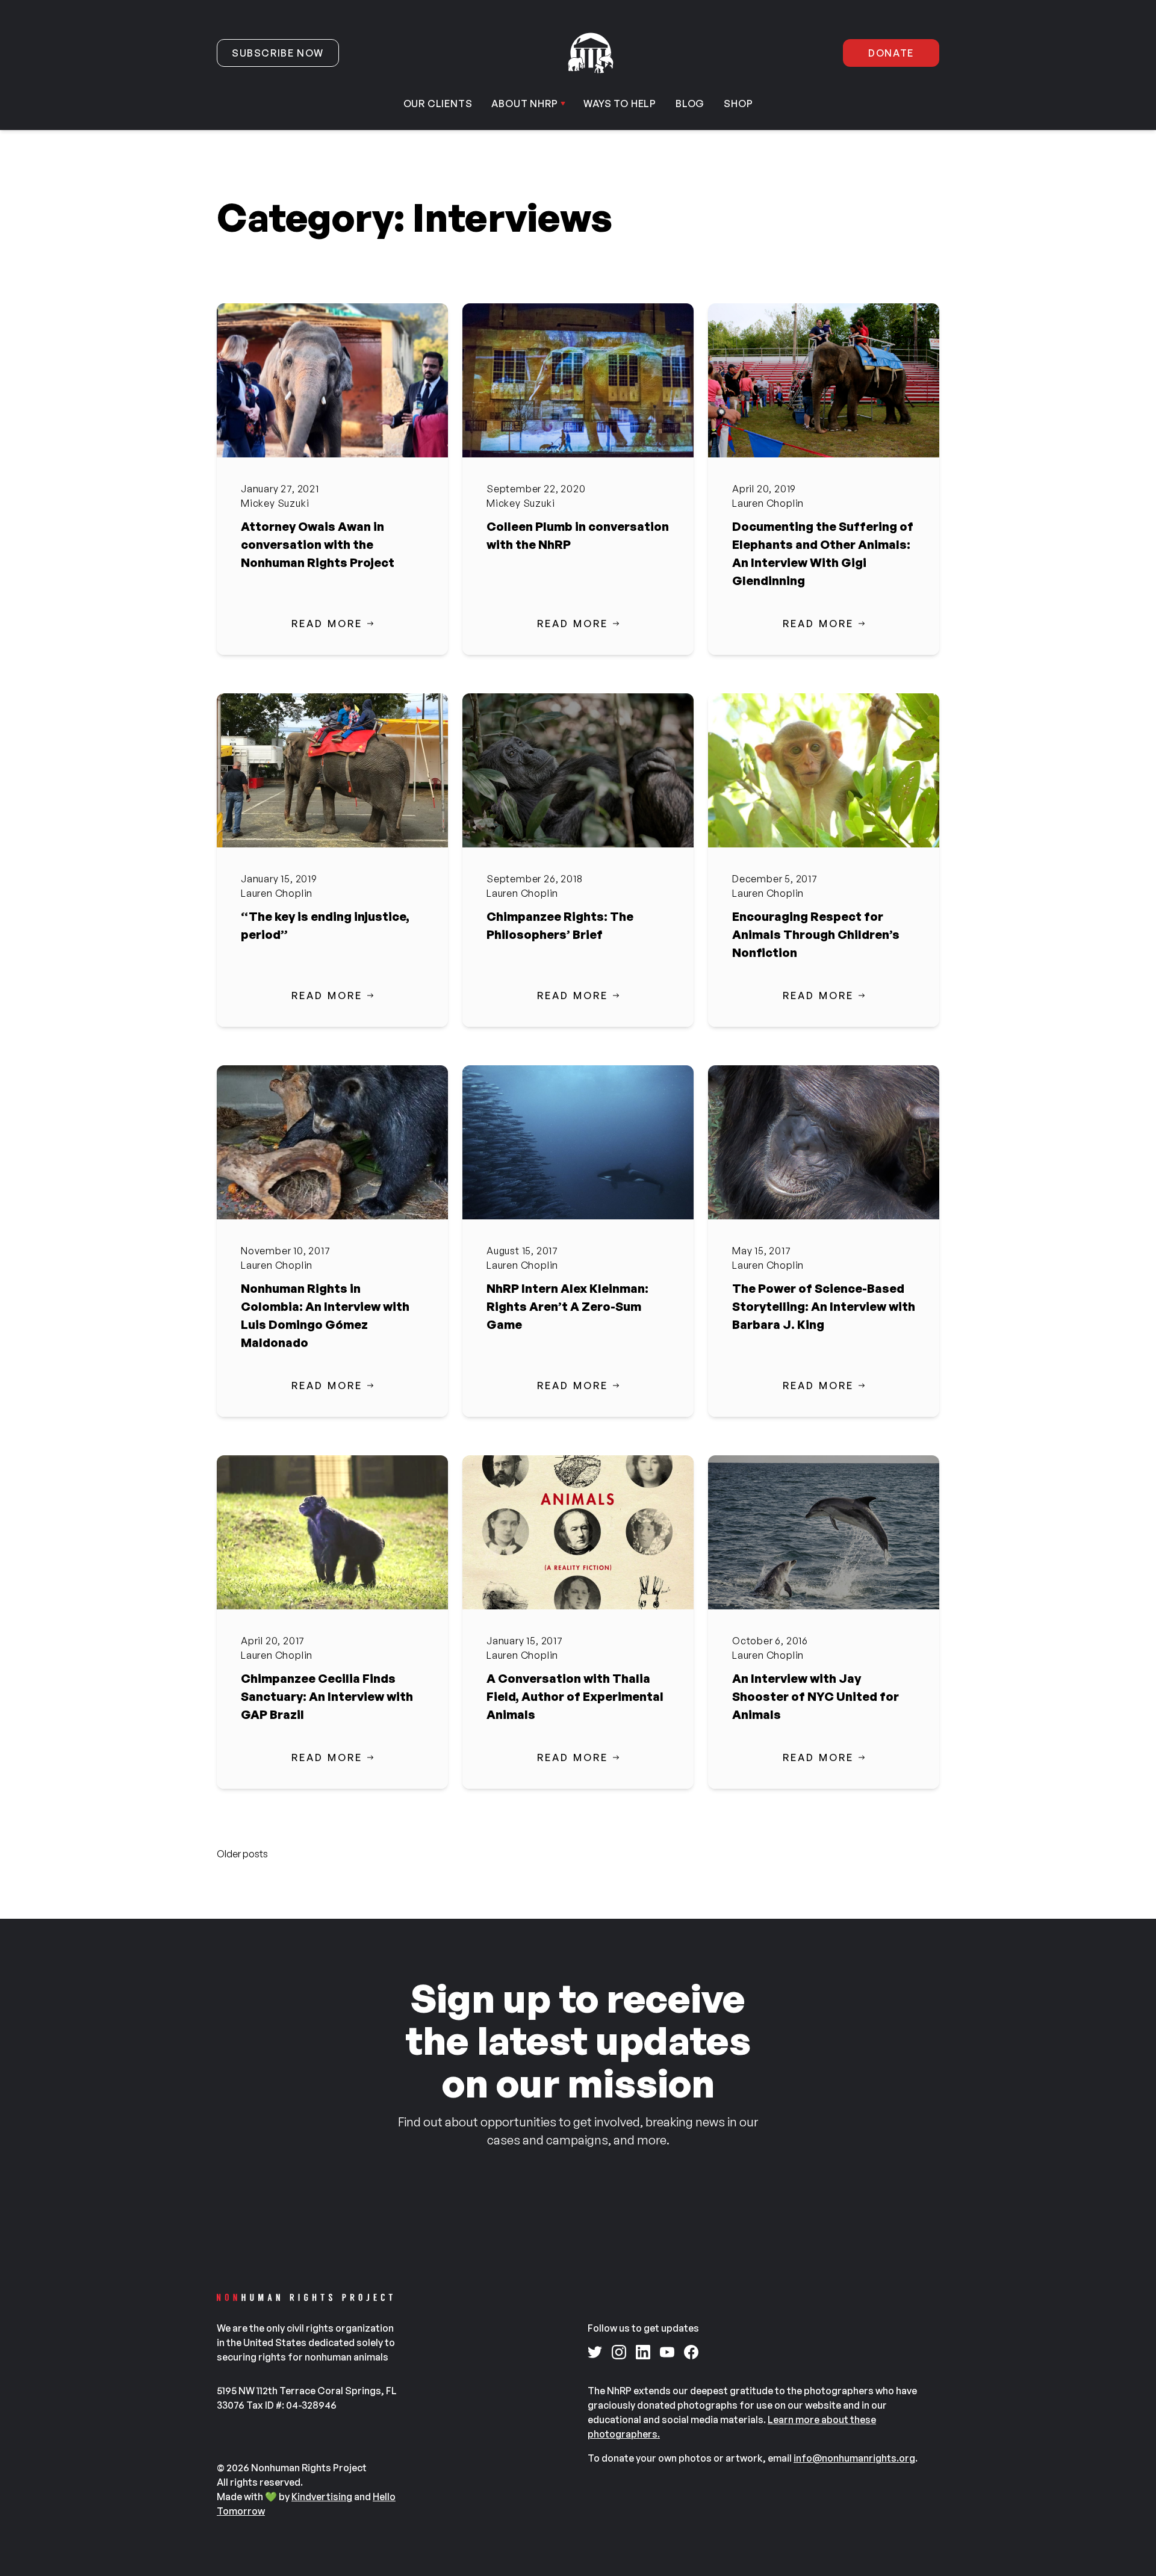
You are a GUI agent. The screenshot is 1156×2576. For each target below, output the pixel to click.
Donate (891, 53)
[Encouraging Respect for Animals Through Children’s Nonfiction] (824, 770)
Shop (738, 104)
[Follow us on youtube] (667, 2352)
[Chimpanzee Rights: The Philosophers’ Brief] (578, 770)
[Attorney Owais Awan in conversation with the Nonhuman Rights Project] (332, 380)
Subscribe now (278, 53)
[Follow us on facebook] (691, 2352)
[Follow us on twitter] (595, 2352)
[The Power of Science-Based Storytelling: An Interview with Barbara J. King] (824, 1142)
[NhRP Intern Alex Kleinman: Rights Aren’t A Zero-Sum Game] (578, 1142)
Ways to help (620, 104)
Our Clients (438, 104)
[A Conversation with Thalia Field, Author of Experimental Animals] (578, 1532)
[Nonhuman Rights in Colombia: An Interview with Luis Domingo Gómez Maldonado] (332, 1142)
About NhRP (524, 104)
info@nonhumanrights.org (854, 2458)
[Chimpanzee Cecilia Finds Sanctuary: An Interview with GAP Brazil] (332, 1532)
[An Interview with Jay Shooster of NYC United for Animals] (824, 1532)
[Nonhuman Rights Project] (591, 53)
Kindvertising (322, 2497)
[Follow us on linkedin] (643, 2352)
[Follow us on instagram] (619, 2352)
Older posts (242, 1854)
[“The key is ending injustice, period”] (332, 770)
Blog (690, 104)
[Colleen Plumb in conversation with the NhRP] (578, 380)
